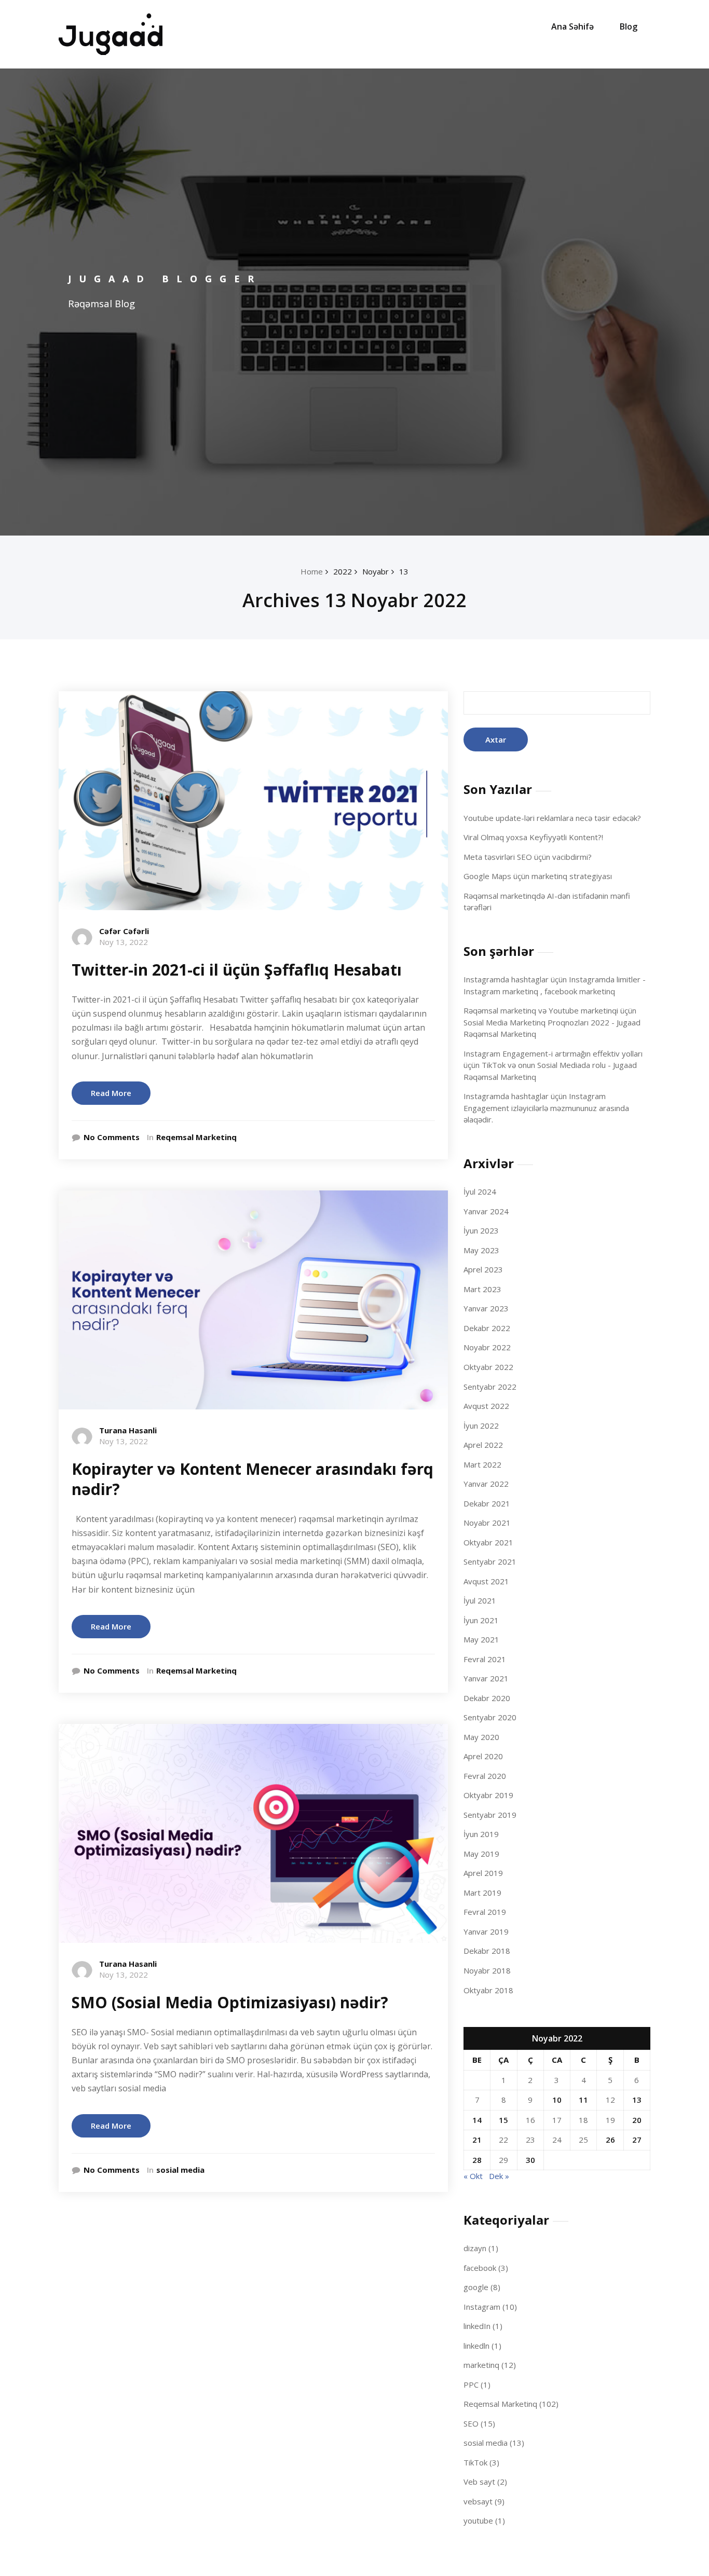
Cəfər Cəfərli (124, 931)
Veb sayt (479, 2482)
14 (477, 2120)
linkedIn (477, 2326)
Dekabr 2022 (487, 1328)
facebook (480, 2268)
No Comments (112, 1137)
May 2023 (481, 1250)
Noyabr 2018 (487, 1970)
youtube (478, 2520)
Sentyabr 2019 (490, 1815)
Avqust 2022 (486, 1406)
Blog (629, 26)
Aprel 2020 (483, 1756)
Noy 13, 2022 (124, 942)
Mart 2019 (482, 1893)
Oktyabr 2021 (488, 1542)
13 (404, 571)
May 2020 (481, 1737)
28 (477, 2160)
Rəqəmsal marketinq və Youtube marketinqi (541, 1010)
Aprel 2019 (483, 1873)
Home (312, 571)
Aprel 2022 (483, 1445)
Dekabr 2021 (487, 1503)
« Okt (473, 2176)
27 (637, 2140)
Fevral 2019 (485, 1912)
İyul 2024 (480, 1191)
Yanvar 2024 (486, 1211)
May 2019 (481, 1854)
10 (557, 2100)
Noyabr (376, 571)
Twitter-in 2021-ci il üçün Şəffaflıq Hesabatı (237, 970)
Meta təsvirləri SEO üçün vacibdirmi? (528, 857)
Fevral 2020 (485, 1776)
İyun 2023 (481, 1230)
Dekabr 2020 (487, 1698)
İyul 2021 (480, 1600)
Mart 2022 (482, 1464)
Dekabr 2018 (487, 1951)
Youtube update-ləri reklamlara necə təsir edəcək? (552, 818)
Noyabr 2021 (487, 1523)
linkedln (476, 2346)
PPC (471, 2385)
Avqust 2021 (486, 1581)
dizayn (475, 2248)
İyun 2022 (481, 1426)
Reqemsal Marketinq (196, 1137)
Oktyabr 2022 (488, 1367)
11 (583, 2100)
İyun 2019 (481, 1834)
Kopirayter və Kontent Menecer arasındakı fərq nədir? (253, 1479)
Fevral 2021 (485, 1659)
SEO (471, 2423)
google (476, 2287)
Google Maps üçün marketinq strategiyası (538, 876)
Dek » (499, 2176)
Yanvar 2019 (486, 1931)
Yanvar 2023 (486, 1308)
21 (477, 2140)
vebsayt (478, 2501)
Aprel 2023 (483, 1269)
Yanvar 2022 (486, 1484)
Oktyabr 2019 (488, 1795)
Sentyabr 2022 (490, 1387)
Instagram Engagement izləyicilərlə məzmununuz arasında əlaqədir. (546, 1108)
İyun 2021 (481, 1620)
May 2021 (481, 1639)
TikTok (475, 2462)
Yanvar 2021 (486, 1678)
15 (503, 2120)
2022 (343, 571)
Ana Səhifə (572, 26)
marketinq (481, 2365)
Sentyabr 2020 (490, 1717)
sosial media (180, 2170)
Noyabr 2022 (487, 1347)
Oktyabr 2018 (488, 1990)
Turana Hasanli (128, 1430)
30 (530, 2160)
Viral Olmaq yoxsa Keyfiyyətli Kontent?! (533, 837)
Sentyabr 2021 (490, 1561)
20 (637, 2120)
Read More (111, 1093)
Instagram (482, 2307)
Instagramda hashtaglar (506, 979)
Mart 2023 (482, 1289)
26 (610, 2140)
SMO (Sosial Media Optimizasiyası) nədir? (230, 2002)
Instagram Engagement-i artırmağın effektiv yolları (553, 1053)
